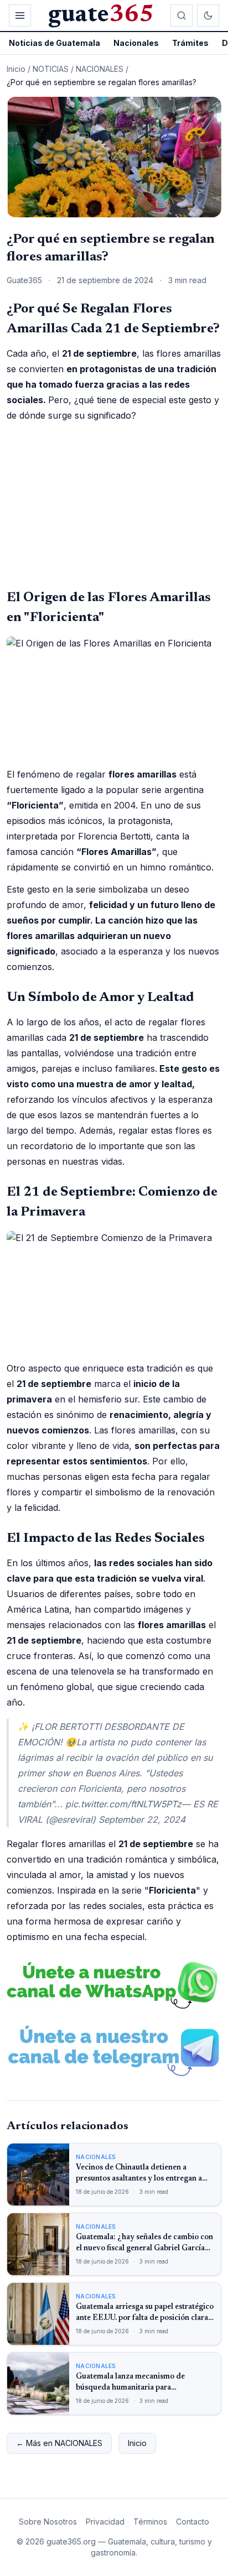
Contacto (193, 2522)
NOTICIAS (51, 69)
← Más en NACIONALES (59, 2443)
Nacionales (136, 43)
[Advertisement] (114, 505)
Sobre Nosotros (48, 2522)
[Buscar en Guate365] (182, 15)
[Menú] (20, 15)
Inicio (16, 69)
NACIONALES (100, 69)
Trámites (190, 43)
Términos (150, 2522)
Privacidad (105, 2522)
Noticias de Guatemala (55, 43)
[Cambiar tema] (208, 15)
